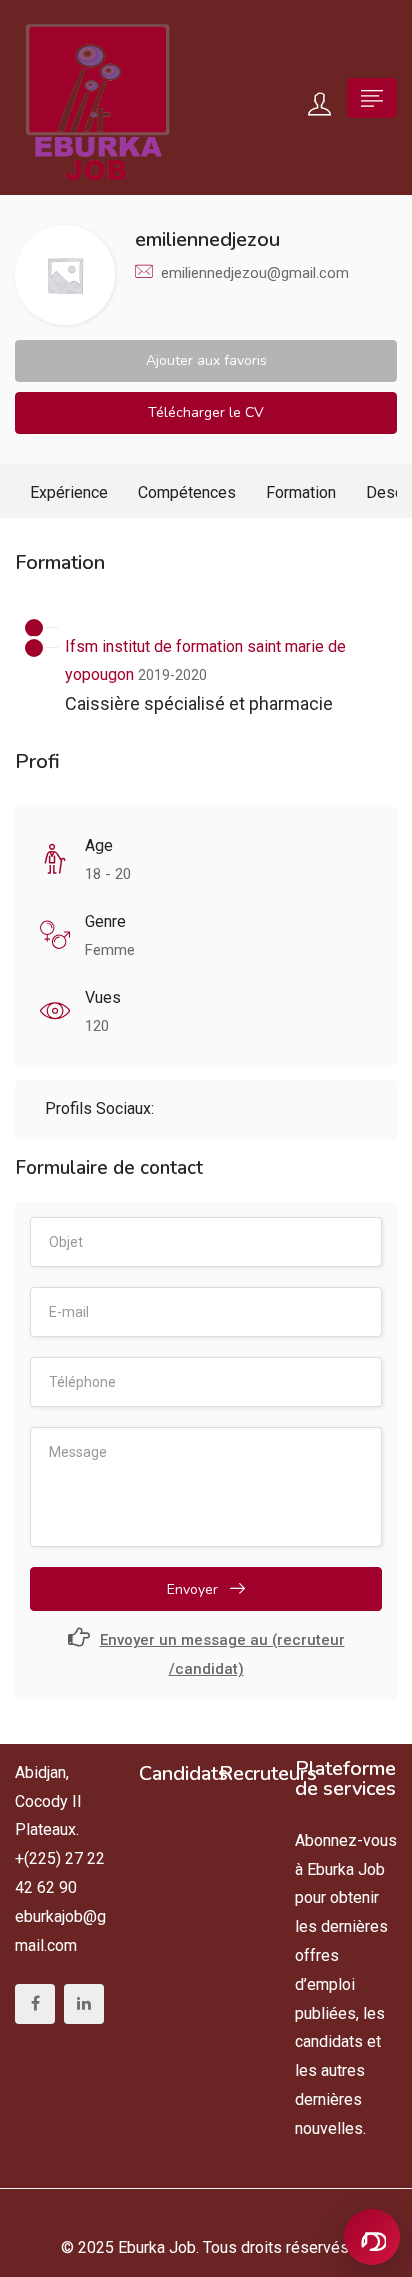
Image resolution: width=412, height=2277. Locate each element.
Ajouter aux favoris (206, 360)
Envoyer (194, 1589)
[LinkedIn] (84, 2004)
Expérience (69, 492)
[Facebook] (35, 2004)
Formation (301, 492)
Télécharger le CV (206, 412)
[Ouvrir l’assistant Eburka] (372, 2237)
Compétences (187, 492)
